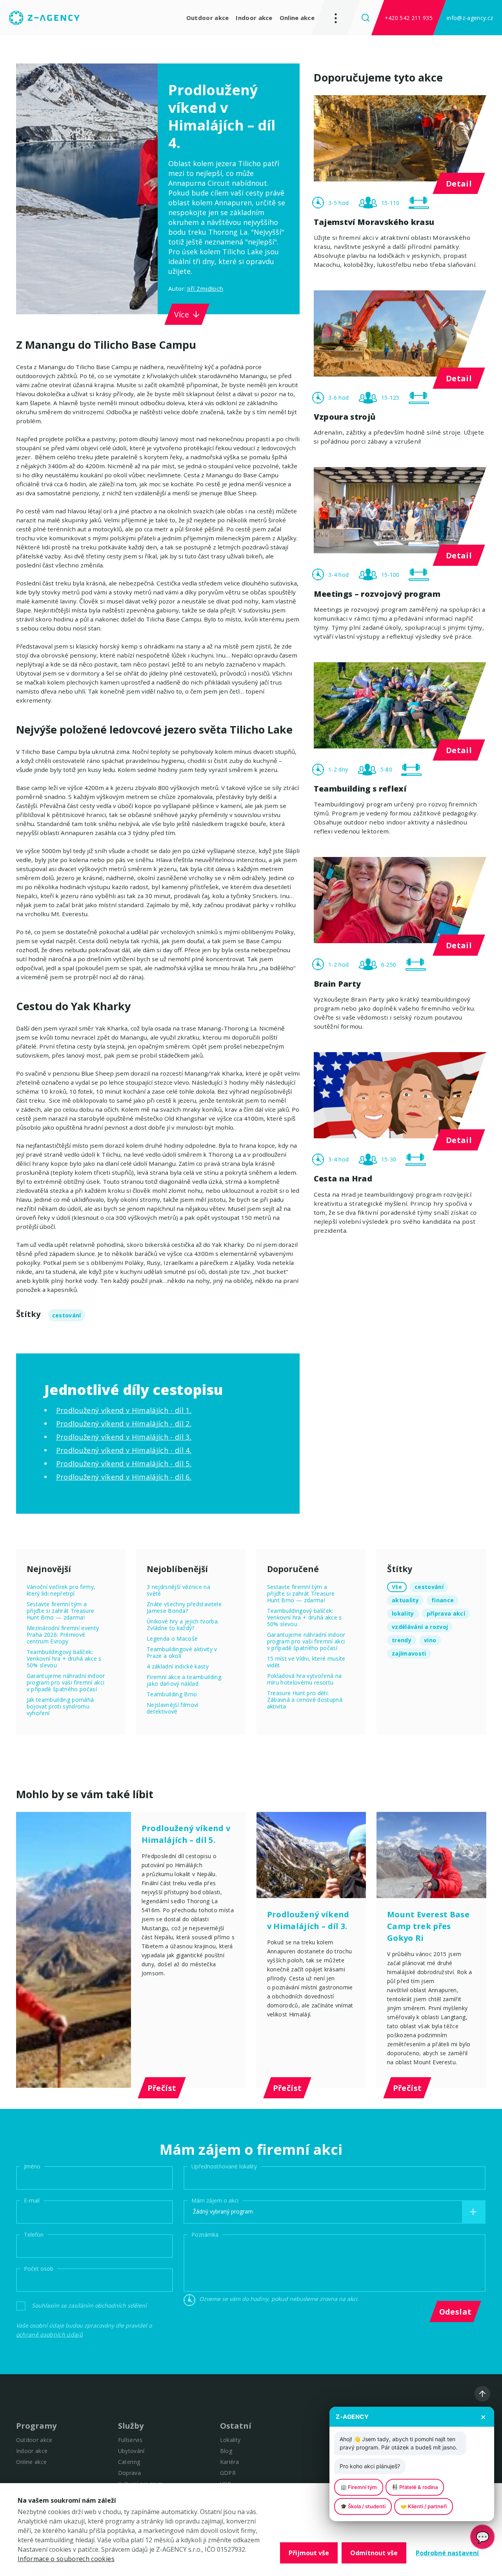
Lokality (230, 2440)
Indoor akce (254, 18)
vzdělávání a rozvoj (420, 1627)
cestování (67, 1315)
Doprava (129, 2473)
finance (443, 1600)
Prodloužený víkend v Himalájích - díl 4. (124, 1450)
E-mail (32, 2200)
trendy (402, 1640)
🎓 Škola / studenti (363, 2506)
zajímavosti (409, 1653)
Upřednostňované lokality (224, 2166)
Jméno (32, 2166)
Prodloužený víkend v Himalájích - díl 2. (124, 1424)
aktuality (405, 1600)
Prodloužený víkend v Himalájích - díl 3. (124, 1437)
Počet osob (39, 2268)
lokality (403, 1613)
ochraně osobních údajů (49, 2334)
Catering (129, 2462)
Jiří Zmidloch (205, 288)
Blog (226, 2451)
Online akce (297, 18)
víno (430, 1640)
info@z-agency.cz (470, 18)
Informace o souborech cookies (66, 2559)
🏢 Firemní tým (359, 2487)
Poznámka (205, 2234)
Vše (397, 1587)
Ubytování (131, 2451)
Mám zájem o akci (215, 2200)
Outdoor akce (208, 18)
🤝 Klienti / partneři (424, 2506)
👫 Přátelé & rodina (415, 2487)
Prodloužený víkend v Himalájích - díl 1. (124, 1410)
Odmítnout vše (374, 2553)
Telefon (34, 2234)
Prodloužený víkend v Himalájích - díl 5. (124, 1464)
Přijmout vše (309, 2553)
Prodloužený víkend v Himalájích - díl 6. (124, 1477)
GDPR (228, 2473)
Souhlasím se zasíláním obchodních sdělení (89, 2305)
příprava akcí (446, 1613)
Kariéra (229, 2462)
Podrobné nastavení (447, 2553)
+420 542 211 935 (409, 18)
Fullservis (130, 2440)
